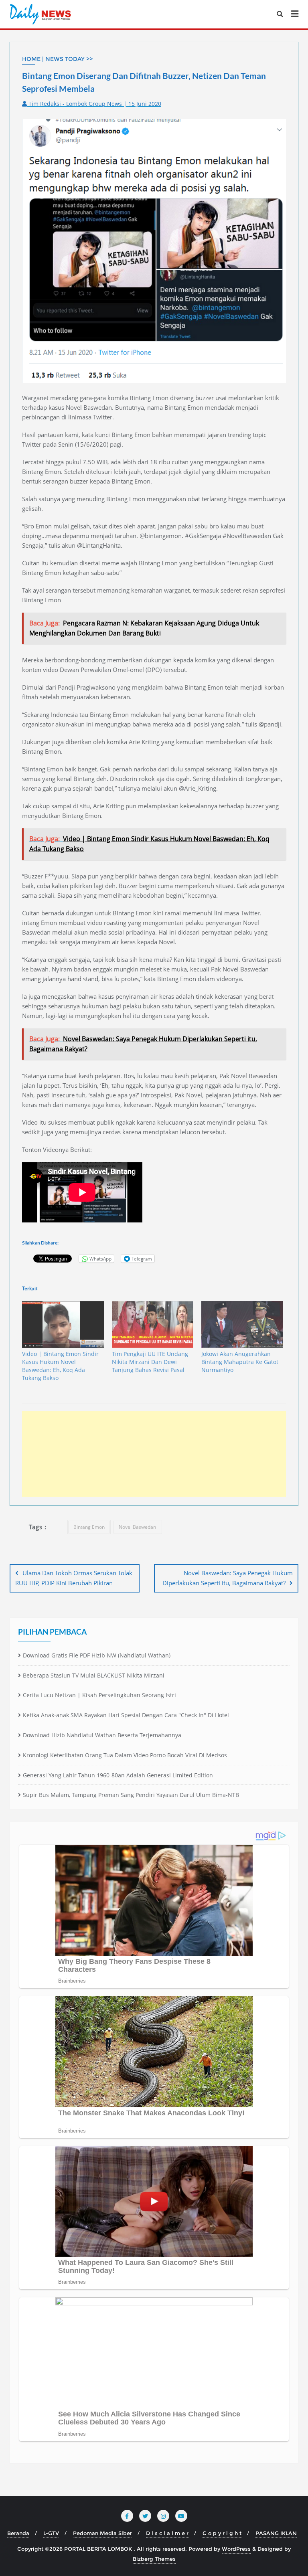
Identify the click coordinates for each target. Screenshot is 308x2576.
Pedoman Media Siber (102, 2533)
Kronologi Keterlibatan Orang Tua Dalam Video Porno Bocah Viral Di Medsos (125, 1755)
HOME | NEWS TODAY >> (57, 59)
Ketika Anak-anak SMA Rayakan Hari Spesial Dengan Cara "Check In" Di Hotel (126, 1715)
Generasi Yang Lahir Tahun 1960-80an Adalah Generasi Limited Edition (118, 1775)
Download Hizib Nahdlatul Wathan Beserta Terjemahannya (102, 1735)
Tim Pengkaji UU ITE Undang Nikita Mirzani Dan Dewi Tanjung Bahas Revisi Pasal (150, 1362)
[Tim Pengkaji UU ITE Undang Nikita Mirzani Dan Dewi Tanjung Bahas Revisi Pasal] (153, 1324)
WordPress (236, 2549)
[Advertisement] (154, 1454)
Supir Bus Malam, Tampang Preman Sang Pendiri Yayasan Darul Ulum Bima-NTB (131, 1795)
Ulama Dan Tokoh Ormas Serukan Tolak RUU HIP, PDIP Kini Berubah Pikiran (74, 1578)
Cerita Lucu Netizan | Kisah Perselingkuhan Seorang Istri (99, 1695)
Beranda (18, 2533)
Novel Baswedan (137, 1527)
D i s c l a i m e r (167, 2533)
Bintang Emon (89, 1527)
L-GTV (51, 2533)
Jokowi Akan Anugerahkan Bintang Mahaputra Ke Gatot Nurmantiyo (240, 1362)
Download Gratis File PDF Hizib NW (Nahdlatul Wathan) (97, 1655)
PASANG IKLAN (276, 2533)
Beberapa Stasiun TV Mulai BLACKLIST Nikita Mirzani (94, 1675)
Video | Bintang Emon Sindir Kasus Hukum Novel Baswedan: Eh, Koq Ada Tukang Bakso (60, 1366)
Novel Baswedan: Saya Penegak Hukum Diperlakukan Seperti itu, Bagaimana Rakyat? (228, 1578)
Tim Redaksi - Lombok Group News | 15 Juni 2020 (94, 104)
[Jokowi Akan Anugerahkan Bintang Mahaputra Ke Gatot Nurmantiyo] (242, 1324)
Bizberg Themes (154, 2559)
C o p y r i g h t (222, 2533)
